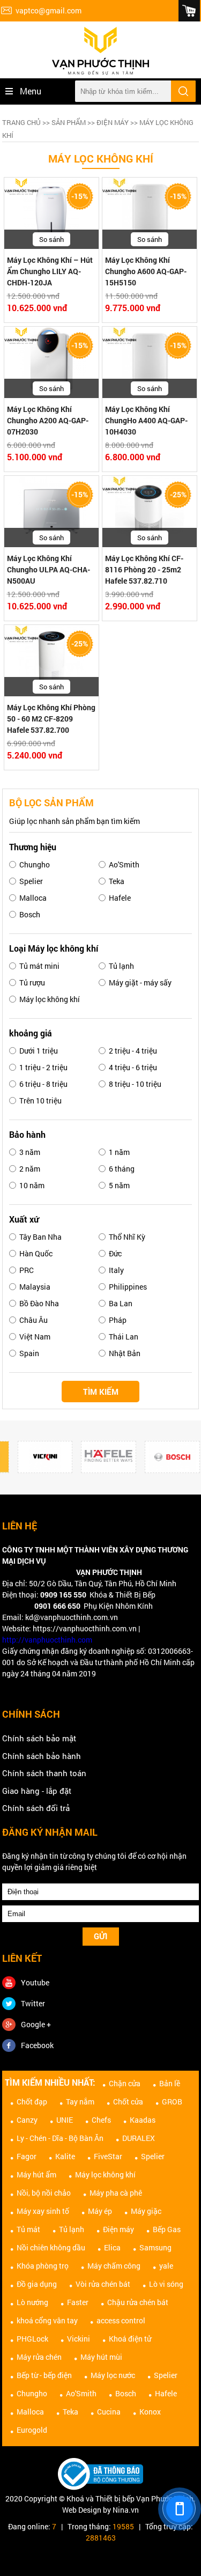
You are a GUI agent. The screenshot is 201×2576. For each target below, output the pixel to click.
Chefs (101, 2120)
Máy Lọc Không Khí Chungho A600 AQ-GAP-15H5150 (146, 271)
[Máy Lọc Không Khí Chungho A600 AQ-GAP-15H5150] (150, 214)
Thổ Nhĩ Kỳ (127, 1237)
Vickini (79, 2339)
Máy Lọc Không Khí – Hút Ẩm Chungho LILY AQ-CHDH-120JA (50, 271)
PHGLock (32, 2339)
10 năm (32, 1185)
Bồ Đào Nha (39, 1303)
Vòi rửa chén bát (103, 2284)
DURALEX (139, 2138)
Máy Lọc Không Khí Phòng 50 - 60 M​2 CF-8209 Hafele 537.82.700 (51, 719)
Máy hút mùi (101, 2357)
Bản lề (170, 2083)
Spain (29, 1353)
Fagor (27, 2156)
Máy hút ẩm (36, 2174)
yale (166, 2266)
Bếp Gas (167, 2229)
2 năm (30, 1169)
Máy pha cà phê (116, 2193)
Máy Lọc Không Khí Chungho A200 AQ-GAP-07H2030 (48, 420)
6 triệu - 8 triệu (43, 1084)
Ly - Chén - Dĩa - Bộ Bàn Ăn (60, 2138)
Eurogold (32, 2430)
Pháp (118, 1320)
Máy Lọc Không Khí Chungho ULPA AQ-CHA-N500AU (49, 569)
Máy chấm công (114, 2266)
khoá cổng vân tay (47, 2320)
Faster (78, 2302)
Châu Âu (33, 1320)
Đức (115, 1253)
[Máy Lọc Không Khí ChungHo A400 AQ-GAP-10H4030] (150, 363)
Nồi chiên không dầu (51, 2247)
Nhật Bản (125, 1353)
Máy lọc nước (113, 2375)
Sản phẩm (69, 122)
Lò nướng (32, 2302)
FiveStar (108, 2156)
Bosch (30, 914)
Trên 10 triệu (40, 1101)
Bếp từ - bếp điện (44, 2375)
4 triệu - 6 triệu (133, 1067)
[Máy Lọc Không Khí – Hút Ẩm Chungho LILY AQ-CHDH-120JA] (51, 214)
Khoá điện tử (130, 2339)
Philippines (128, 1287)
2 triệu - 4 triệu (133, 1051)
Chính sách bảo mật (39, 1738)
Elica (112, 2247)
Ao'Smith (124, 864)
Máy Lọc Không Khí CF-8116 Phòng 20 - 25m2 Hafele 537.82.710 (144, 569)
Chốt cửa (128, 2102)
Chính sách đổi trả (36, 1808)
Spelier (31, 881)
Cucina (109, 2412)
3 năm (30, 1152)
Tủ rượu (32, 982)
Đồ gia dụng (37, 2284)
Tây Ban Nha (40, 1237)
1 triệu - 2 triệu (43, 1067)
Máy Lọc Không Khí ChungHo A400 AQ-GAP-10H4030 (146, 420)
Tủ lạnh (121, 966)
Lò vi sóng (166, 2284)
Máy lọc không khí (50, 999)
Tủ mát (28, 2229)
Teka (117, 881)
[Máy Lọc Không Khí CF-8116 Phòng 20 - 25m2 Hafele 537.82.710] (150, 512)
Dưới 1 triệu (39, 1051)
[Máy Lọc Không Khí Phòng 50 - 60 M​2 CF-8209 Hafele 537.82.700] (51, 661)
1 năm (119, 1152)
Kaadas (143, 2120)
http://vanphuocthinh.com (47, 1640)
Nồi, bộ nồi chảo (44, 2193)
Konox (150, 2412)
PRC (27, 1270)
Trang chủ (21, 122)
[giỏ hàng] (189, 11)
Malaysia (35, 1287)
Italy (116, 1270)
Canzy (27, 2120)
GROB (172, 2102)
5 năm (119, 1185)
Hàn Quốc (36, 1253)
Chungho (35, 864)
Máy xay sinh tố (43, 2211)
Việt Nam (35, 1337)
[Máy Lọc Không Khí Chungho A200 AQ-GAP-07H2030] (51, 363)
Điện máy (113, 122)
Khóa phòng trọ (43, 2266)
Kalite (65, 2156)
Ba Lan (121, 1303)
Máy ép (100, 2211)
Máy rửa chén (39, 2357)
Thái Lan (124, 1337)
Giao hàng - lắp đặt (37, 1791)
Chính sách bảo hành (42, 1756)
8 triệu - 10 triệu (135, 1084)
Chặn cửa (125, 2083)
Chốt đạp (32, 2102)
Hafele (120, 898)
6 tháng (122, 1169)
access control (121, 2320)
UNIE (65, 2120)
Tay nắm (80, 2102)
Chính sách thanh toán (44, 1773)
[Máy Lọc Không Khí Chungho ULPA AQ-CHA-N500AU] (51, 512)
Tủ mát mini (39, 966)
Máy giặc (146, 2211)
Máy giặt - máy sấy (140, 982)
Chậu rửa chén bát (138, 2302)
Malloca (33, 898)
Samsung (155, 2247)
